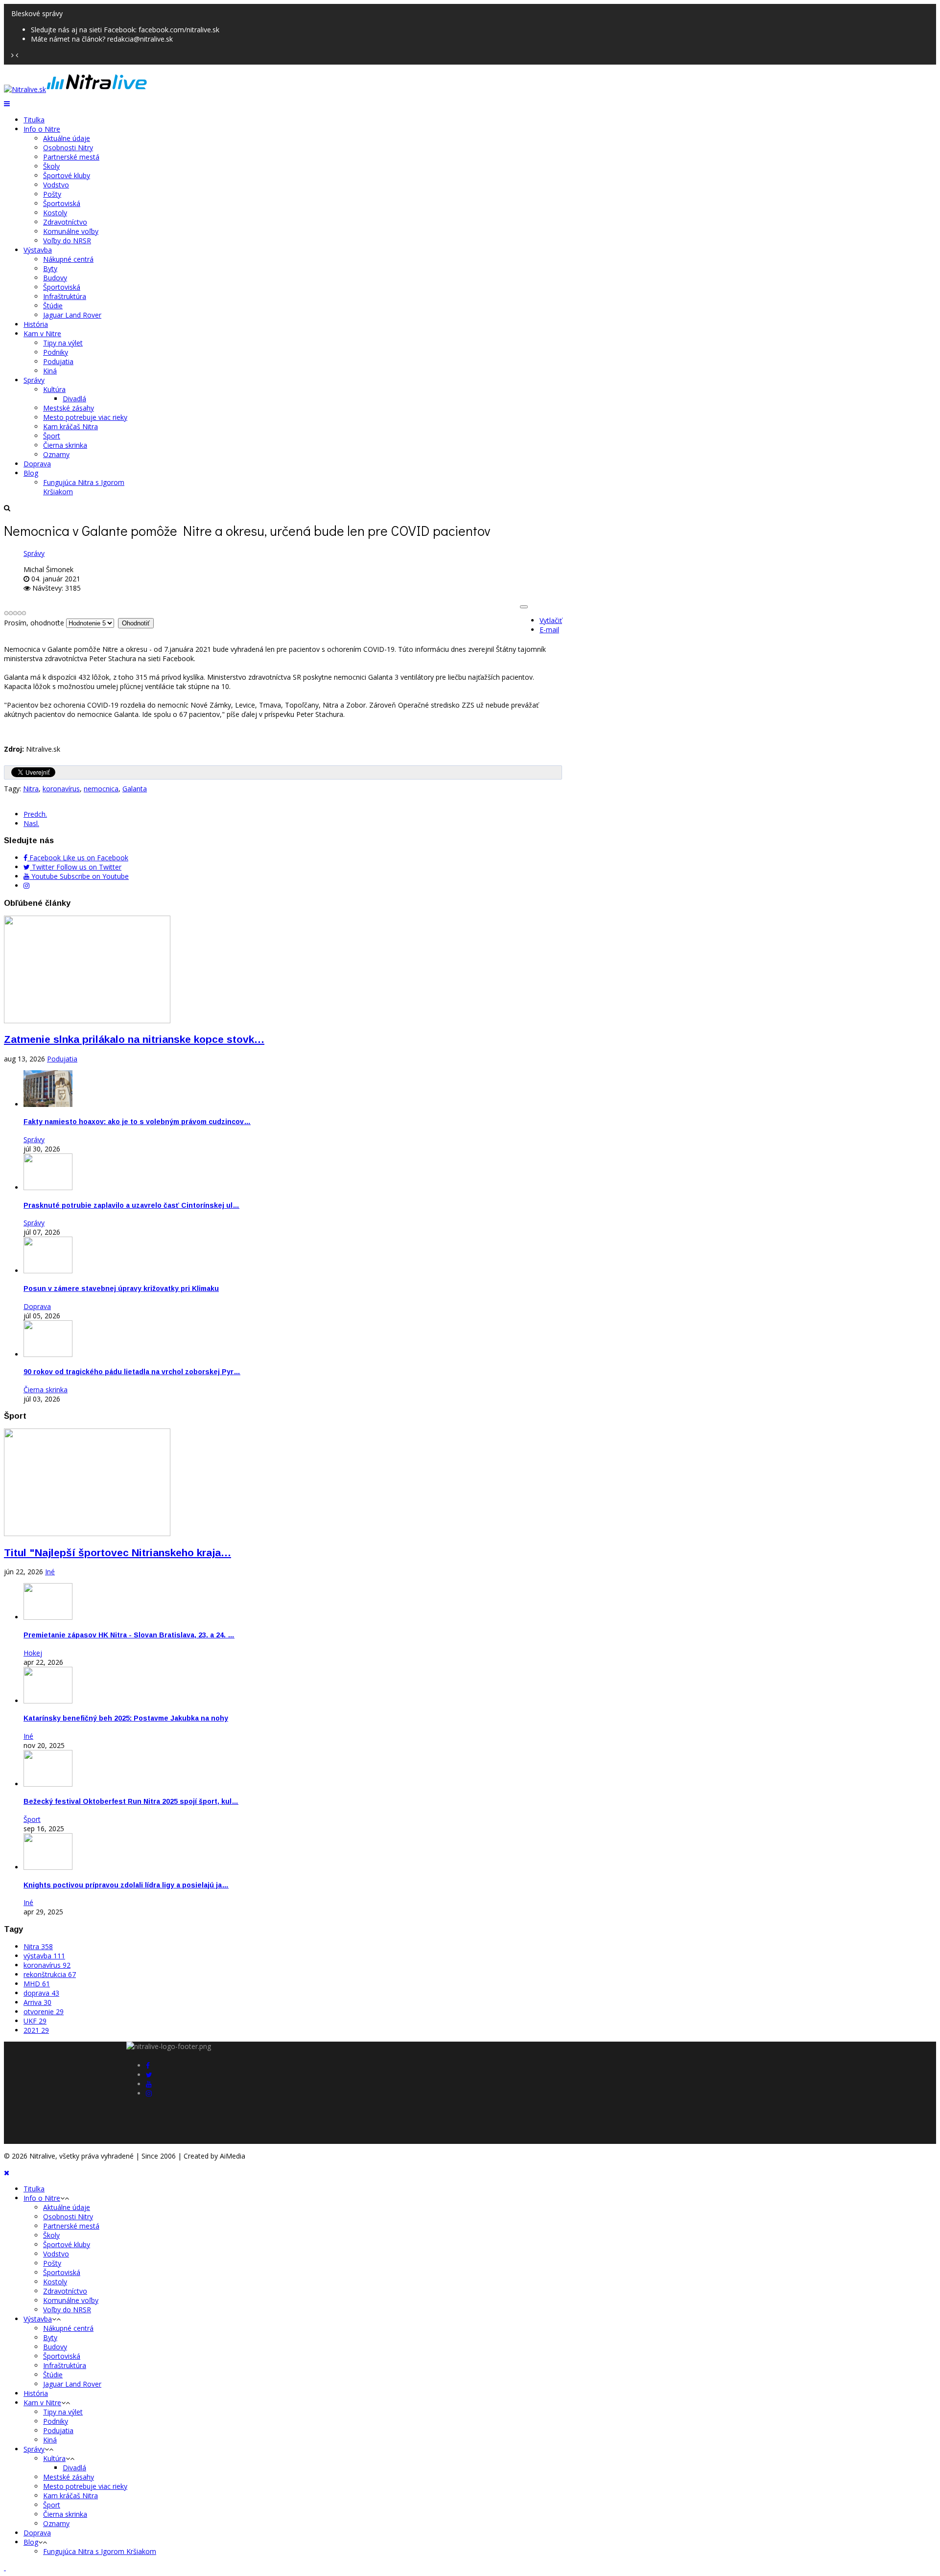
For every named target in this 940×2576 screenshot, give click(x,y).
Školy (51, 166)
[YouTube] (149, 2084)
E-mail (549, 630)
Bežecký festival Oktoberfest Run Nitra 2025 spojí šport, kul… (131, 1801)
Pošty (52, 194)
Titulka (34, 120)
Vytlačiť (551, 620)
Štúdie (53, 306)
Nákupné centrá (68, 259)
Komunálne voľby (71, 231)
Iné (50, 1572)
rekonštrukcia (50, 1974)
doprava (41, 1993)
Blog (31, 473)
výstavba (44, 1956)
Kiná (50, 371)
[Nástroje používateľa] (524, 607)
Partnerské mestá (71, 157)
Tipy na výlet (63, 343)
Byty (50, 268)
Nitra (31, 789)
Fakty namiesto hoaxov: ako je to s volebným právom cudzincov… (137, 1122)
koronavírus (61, 789)
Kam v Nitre (42, 333)
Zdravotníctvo (65, 222)
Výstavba (38, 250)
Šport (52, 436)
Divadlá (74, 399)
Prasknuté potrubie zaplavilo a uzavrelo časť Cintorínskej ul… (131, 1205)
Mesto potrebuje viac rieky (85, 417)
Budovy (55, 278)
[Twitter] (149, 2075)
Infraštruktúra (65, 296)
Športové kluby (67, 175)
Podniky (56, 352)
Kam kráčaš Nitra (70, 426)
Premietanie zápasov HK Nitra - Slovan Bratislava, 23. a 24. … (129, 1635)
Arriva (37, 2002)
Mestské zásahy (69, 408)
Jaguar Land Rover (72, 315)
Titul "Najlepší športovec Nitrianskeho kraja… (117, 1552)
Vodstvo (56, 185)
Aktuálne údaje (67, 138)
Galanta (135, 789)
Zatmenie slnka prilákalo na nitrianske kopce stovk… (134, 1039)
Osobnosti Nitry (68, 148)
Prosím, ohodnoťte (34, 623)
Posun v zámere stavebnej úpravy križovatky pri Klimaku (121, 1288)
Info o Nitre (42, 129)
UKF (35, 2021)
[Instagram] (26, 885)
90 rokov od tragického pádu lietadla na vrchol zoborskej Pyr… (132, 1372)
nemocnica (101, 789)
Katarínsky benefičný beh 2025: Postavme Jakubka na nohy (126, 1718)
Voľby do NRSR (67, 241)
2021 (36, 2030)
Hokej (33, 1653)
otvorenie (44, 2012)
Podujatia (58, 361)
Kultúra (54, 389)
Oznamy (56, 454)
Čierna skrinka (65, 445)
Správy (34, 380)
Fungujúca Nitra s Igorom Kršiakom (100, 2551)
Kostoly (55, 213)
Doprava (37, 464)
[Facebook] (148, 2065)
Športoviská (62, 203)
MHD (37, 1984)
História (36, 324)
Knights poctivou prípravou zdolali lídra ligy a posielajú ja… (126, 1885)
